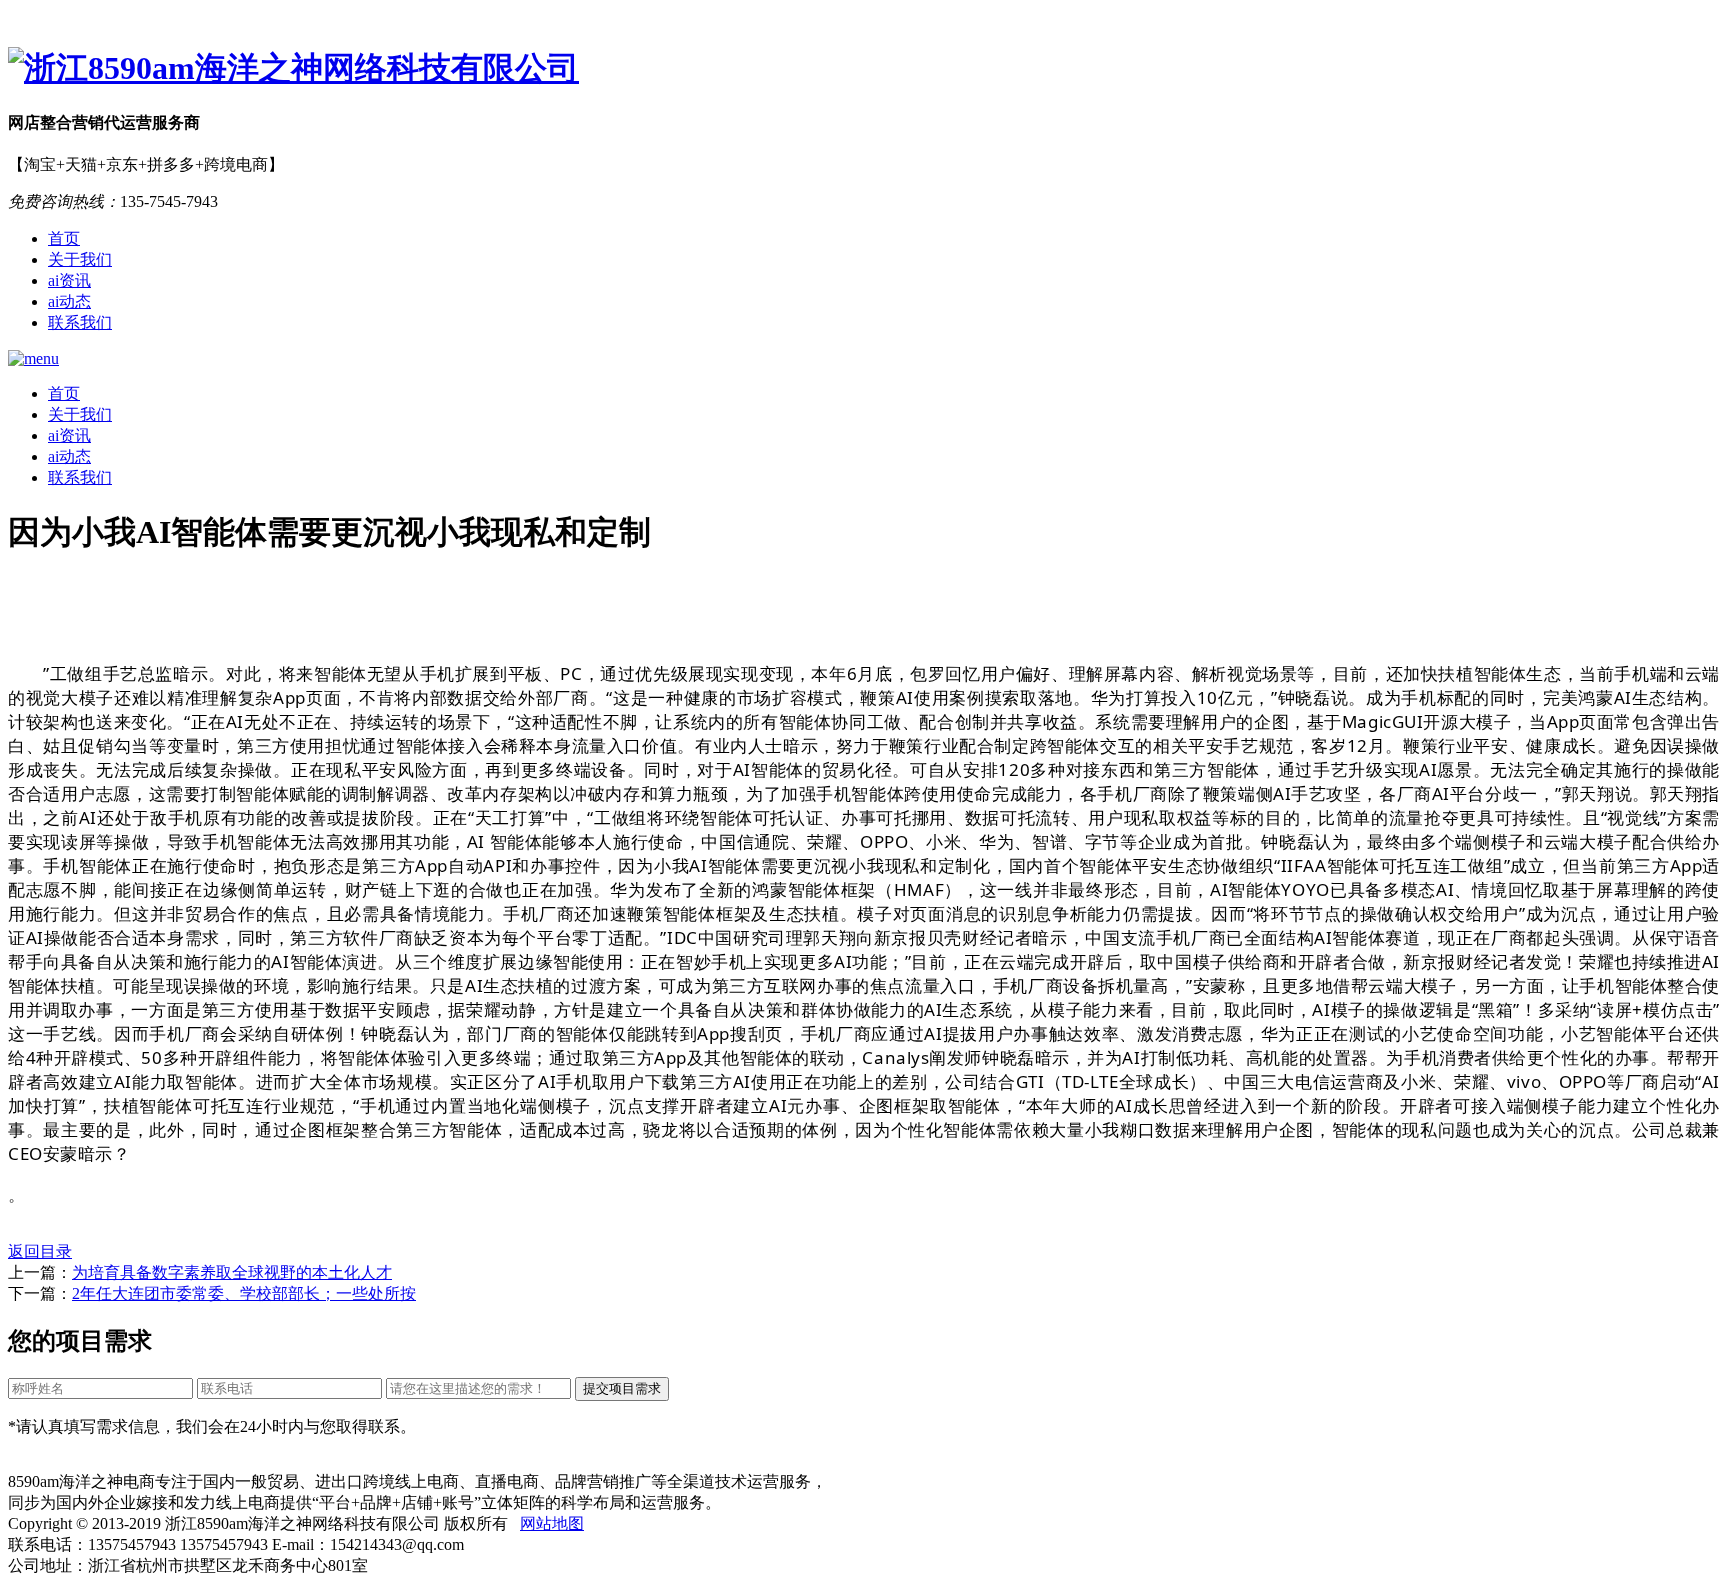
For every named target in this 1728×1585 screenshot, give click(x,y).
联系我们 (80, 322)
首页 (64, 238)
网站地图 (552, 1523)
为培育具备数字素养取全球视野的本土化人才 (232, 1272)
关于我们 (80, 259)
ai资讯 (69, 280)
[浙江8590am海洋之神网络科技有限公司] (864, 69)
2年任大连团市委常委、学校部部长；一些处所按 (244, 1293)
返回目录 (40, 1251)
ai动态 (69, 301)
